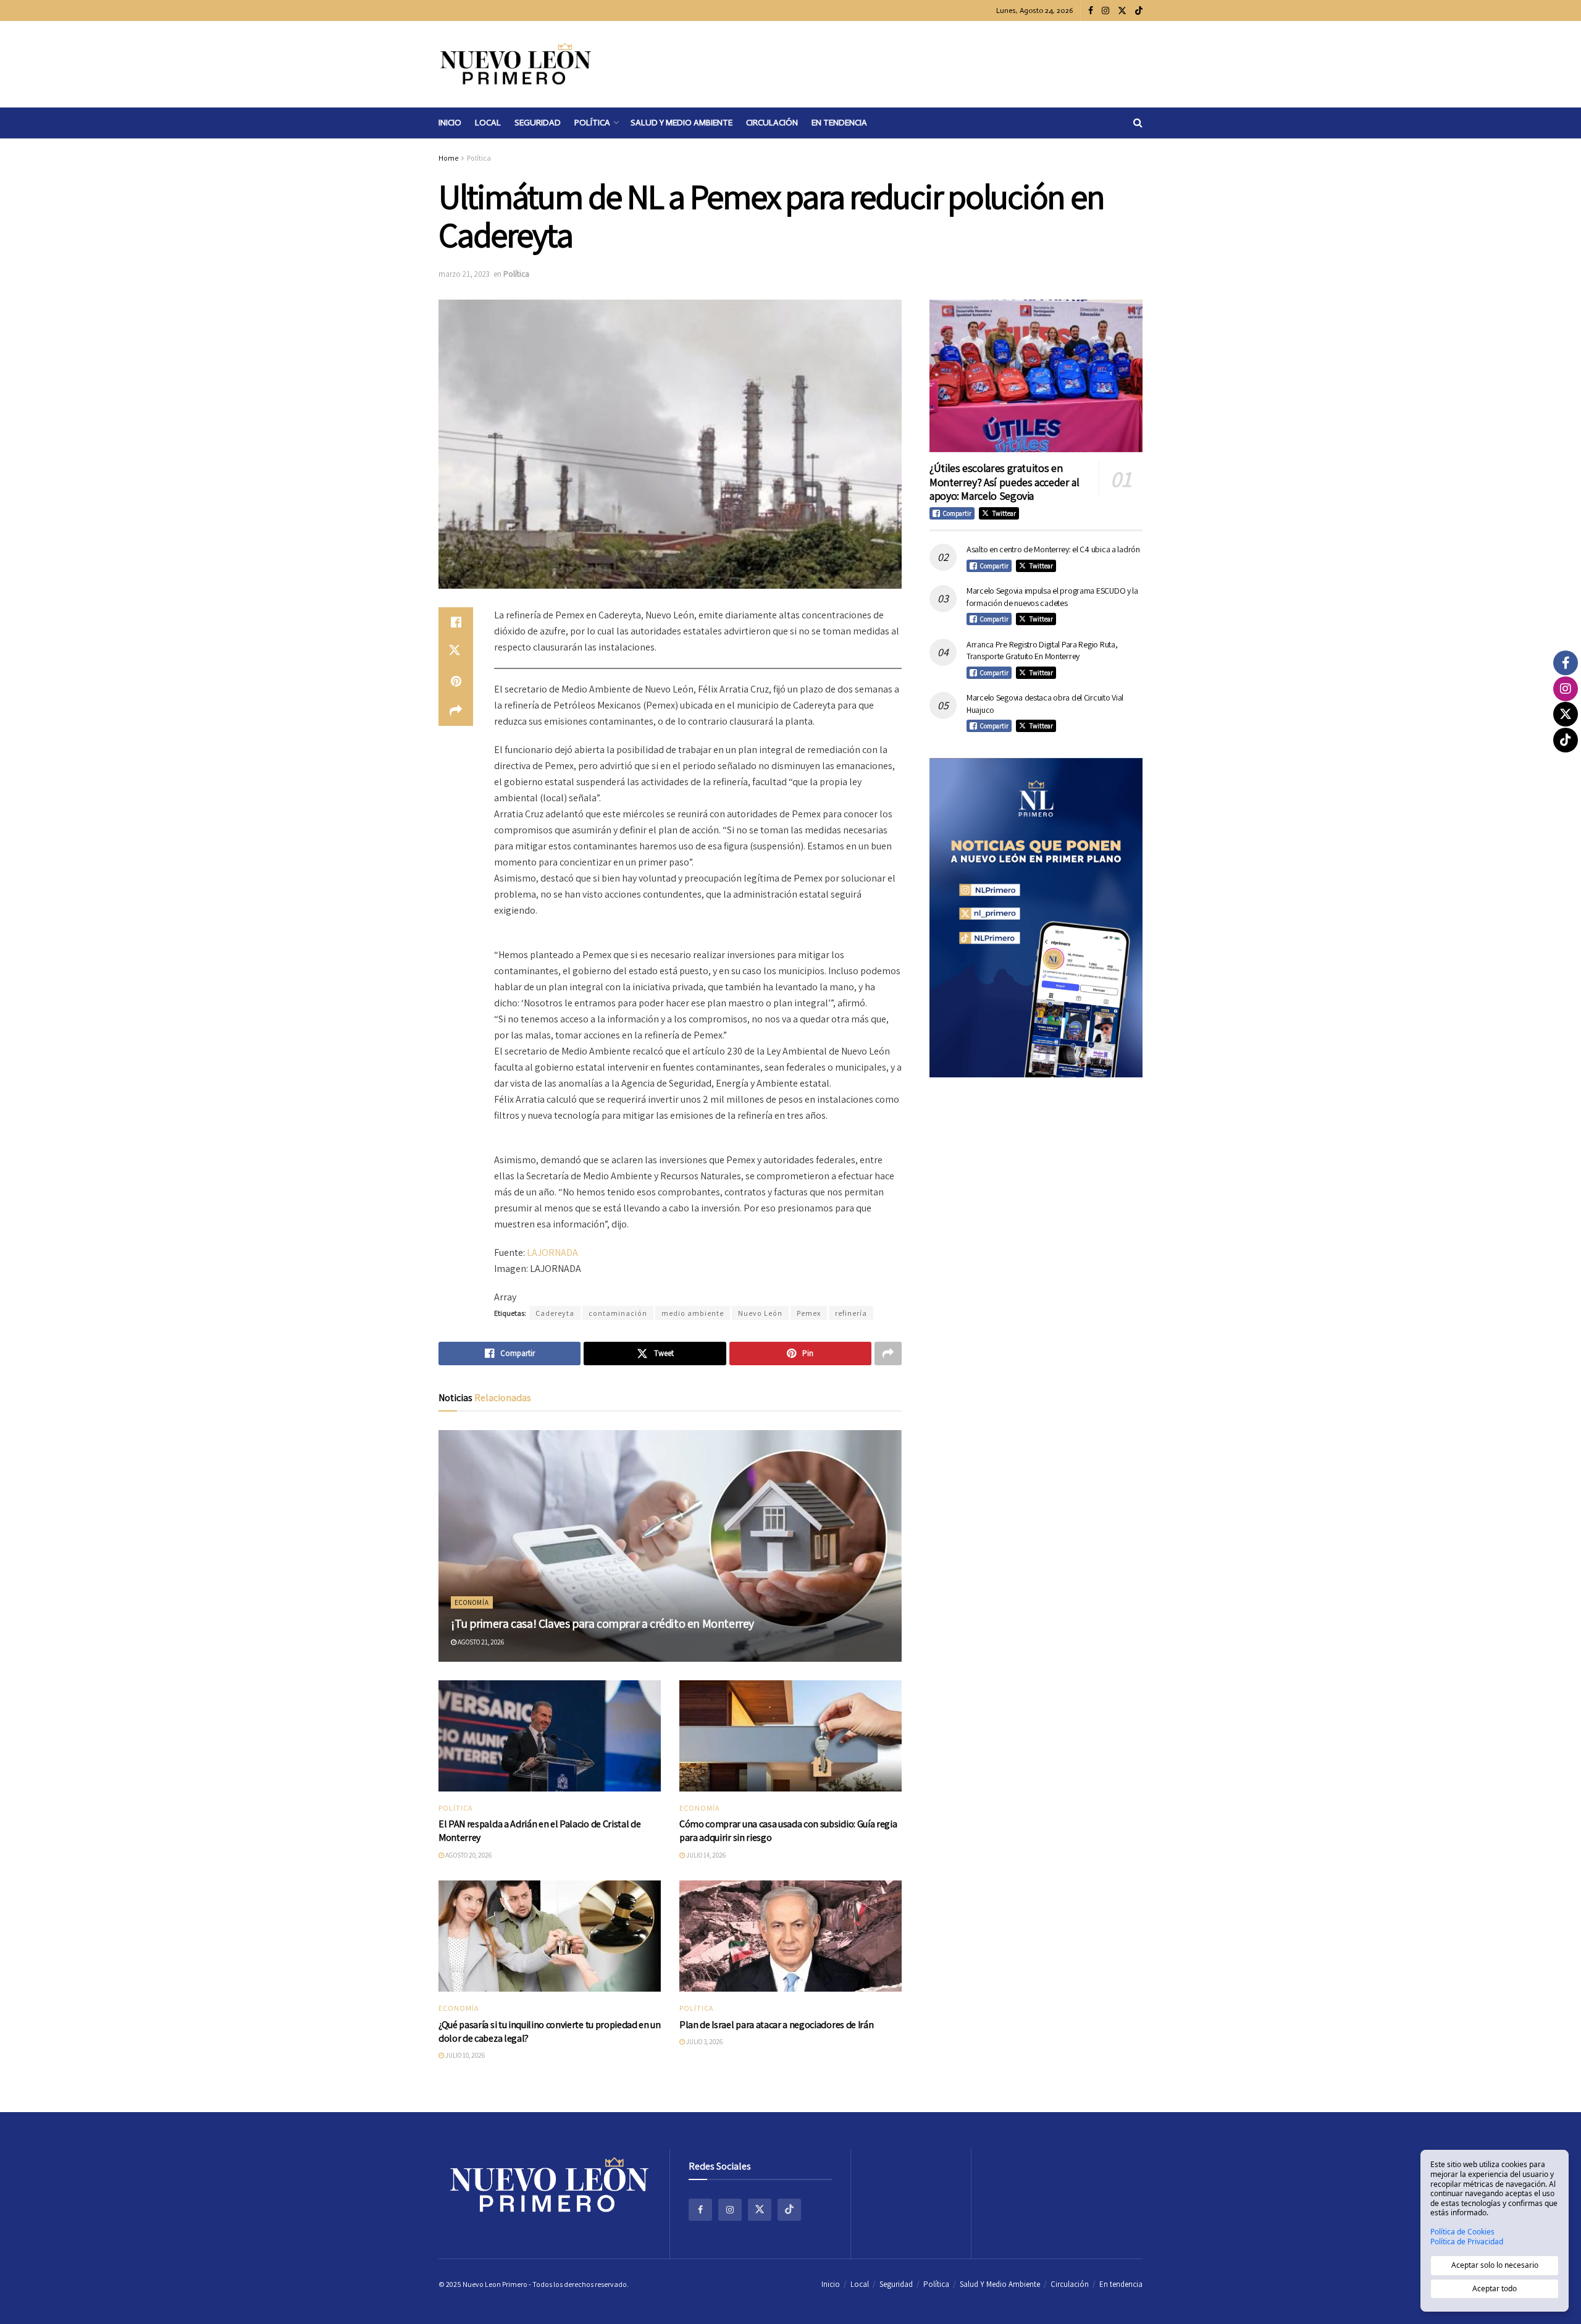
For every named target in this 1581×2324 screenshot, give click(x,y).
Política (592, 123)
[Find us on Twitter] (1122, 11)
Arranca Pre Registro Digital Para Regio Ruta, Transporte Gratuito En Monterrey (1042, 650)
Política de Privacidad (1467, 2242)
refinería (851, 1313)
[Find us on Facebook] (1091, 11)
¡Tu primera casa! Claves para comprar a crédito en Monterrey (602, 1623)
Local (488, 123)
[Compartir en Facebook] (456, 622)
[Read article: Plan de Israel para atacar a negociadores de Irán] (790, 1936)
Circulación (772, 123)
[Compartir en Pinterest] (456, 681)
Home (448, 158)
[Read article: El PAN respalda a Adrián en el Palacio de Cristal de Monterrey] (550, 1736)
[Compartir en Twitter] (456, 652)
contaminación (618, 1313)
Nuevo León (760, 1313)
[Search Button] (1138, 123)
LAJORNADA (552, 1253)
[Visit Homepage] (516, 64)
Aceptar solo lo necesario (1495, 2265)
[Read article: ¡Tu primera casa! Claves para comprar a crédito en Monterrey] (670, 1546)
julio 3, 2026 (704, 2042)
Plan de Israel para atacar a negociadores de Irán (776, 2025)
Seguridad (538, 123)
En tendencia (839, 123)
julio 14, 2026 (705, 1855)
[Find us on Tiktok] (789, 2210)
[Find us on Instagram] (1105, 11)
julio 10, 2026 (464, 2055)
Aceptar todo (1495, 2288)
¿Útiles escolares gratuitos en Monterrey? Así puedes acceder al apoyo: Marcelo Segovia (1004, 482)
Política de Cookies (1462, 2232)
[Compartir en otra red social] (456, 711)
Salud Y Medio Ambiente (681, 123)
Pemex (809, 1313)
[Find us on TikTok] (1139, 11)
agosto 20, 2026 (468, 1855)
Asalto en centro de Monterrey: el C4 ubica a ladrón (1053, 549)
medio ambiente (693, 1313)
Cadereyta (555, 1313)
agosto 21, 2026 (480, 1642)
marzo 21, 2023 (464, 274)
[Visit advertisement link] (1036, 918)
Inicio (450, 123)
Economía (472, 1602)
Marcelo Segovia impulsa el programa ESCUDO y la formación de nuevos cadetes (1052, 597)
